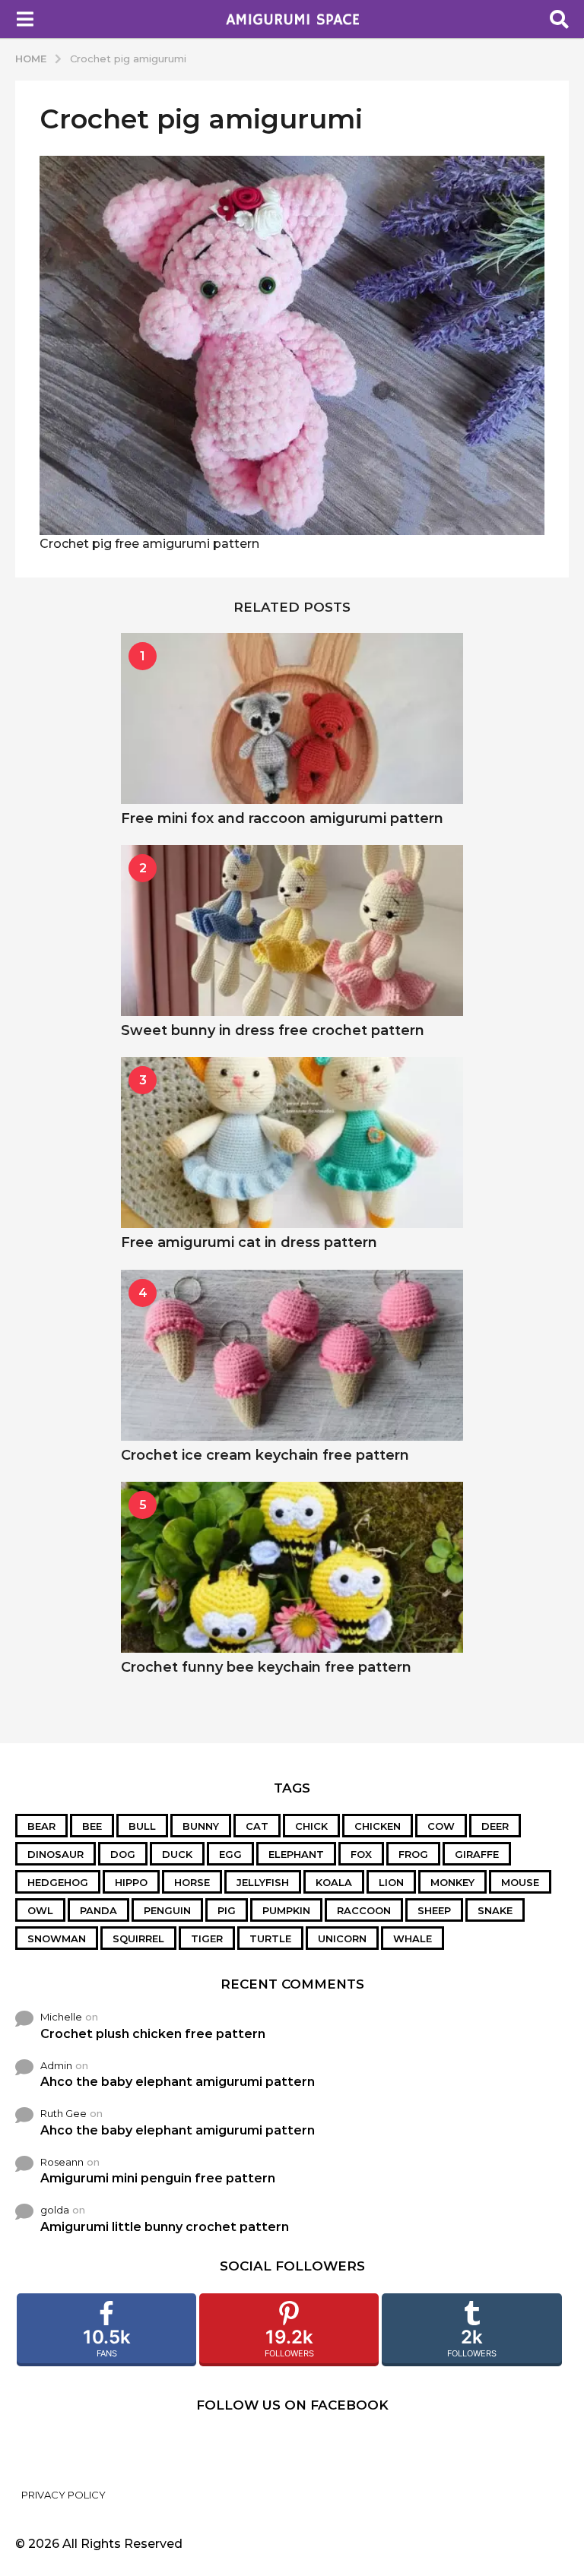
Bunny (201, 1826)
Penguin (167, 1910)
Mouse (520, 1882)
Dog (123, 1854)
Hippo (131, 1882)
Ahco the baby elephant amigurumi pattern (178, 2082)
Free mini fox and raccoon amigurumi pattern (282, 818)
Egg (230, 1854)
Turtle (270, 1938)
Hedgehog (58, 1882)
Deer (495, 1826)
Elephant (296, 1854)
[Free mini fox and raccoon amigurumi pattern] (292, 718)
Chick (311, 1826)
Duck (177, 1854)
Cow (441, 1826)
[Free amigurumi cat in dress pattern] (292, 1142)
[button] (25, 19)
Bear (41, 1826)
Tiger (207, 1938)
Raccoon (364, 1910)
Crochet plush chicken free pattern (153, 2034)
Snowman (57, 1938)
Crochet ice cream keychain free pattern (265, 1455)
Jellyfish (263, 1882)
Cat (257, 1826)
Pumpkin (286, 1910)
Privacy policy (63, 2495)
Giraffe (477, 1854)
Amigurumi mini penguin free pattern (158, 2178)
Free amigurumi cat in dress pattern (249, 1242)
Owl (40, 1910)
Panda (98, 1910)
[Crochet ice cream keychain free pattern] (292, 1355)
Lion (391, 1882)
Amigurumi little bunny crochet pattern (165, 2227)
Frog (413, 1854)
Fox (361, 1854)
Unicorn (342, 1938)
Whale (413, 1938)
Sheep (434, 1910)
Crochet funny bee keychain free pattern (266, 1667)
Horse (192, 1882)
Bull (142, 1826)
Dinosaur (56, 1854)
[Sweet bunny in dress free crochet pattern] (292, 930)
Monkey (452, 1882)
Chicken (378, 1826)
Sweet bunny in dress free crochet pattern (273, 1030)
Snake (495, 1910)
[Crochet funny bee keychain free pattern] (292, 1567)
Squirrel (138, 1938)
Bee (92, 1826)
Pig (227, 1910)
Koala (334, 1882)
